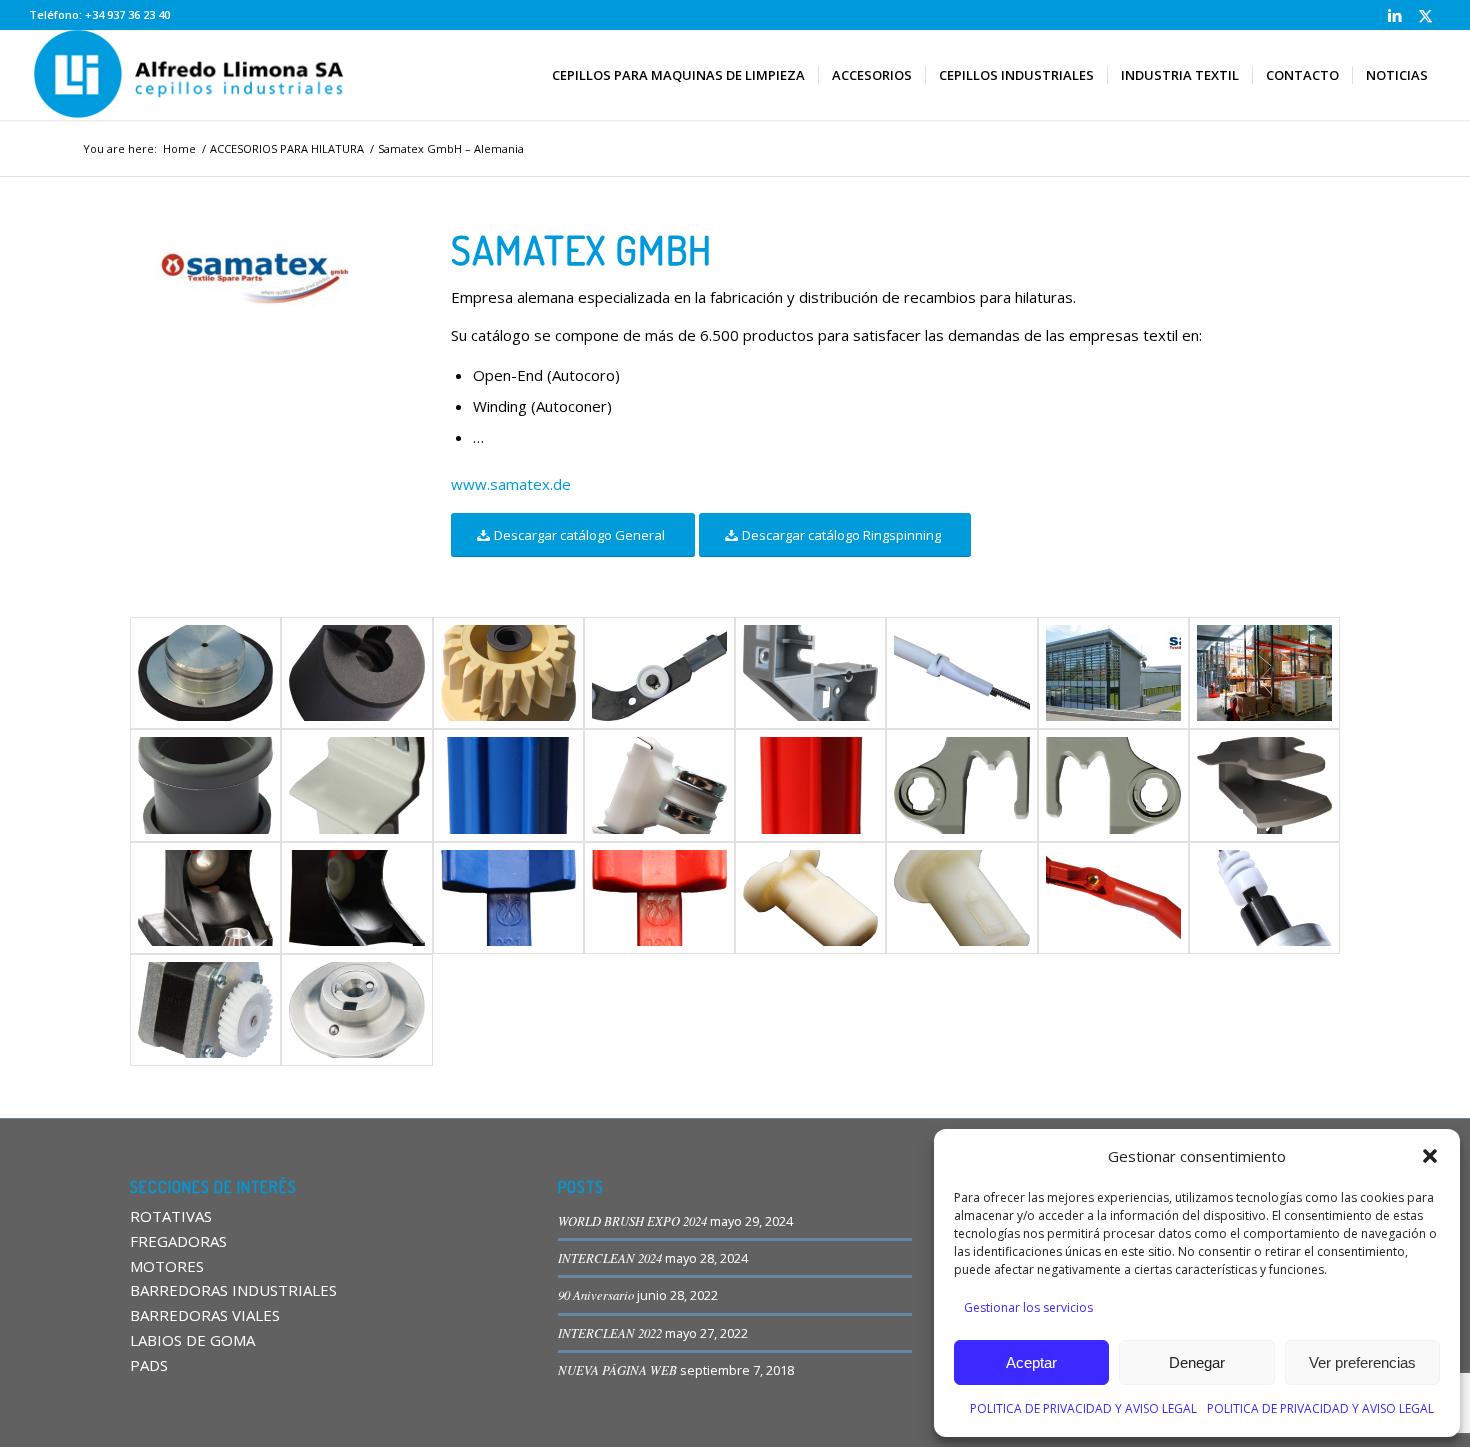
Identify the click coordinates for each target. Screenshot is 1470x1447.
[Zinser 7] (961, 898)
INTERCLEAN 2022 (610, 1332)
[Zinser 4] (508, 898)
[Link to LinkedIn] (1395, 15)
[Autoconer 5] (205, 673)
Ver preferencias (1362, 1362)
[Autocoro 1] (356, 1010)
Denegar (1197, 1362)
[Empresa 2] (1264, 673)
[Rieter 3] (508, 785)
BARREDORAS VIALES (205, 1315)
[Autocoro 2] (356, 673)
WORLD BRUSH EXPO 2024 (632, 1220)
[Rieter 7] (1113, 785)
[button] (1430, 1156)
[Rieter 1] (205, 785)
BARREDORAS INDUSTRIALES (233, 1290)
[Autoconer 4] (205, 1010)
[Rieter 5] (810, 785)
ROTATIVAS (171, 1216)
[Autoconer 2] (1264, 898)
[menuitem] (678, 75)
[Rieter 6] (961, 785)
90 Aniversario (596, 1294)
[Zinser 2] (205, 898)
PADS (149, 1365)
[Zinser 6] (810, 898)
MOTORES (167, 1266)
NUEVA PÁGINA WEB (617, 1369)
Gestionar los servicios (1028, 1307)
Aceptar (1031, 1362)
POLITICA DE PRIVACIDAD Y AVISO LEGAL (1083, 1408)
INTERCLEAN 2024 (610, 1257)
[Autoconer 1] (1113, 898)
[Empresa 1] (1113, 673)
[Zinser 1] (1264, 785)
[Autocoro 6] (961, 673)
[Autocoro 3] (508, 673)
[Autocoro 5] (810, 673)
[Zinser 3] (356, 898)
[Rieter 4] (659, 785)
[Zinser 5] (659, 898)
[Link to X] (1426, 15)
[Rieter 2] (356, 785)
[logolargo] (191, 75)
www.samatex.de (511, 484)
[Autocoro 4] (659, 673)
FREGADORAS (178, 1241)
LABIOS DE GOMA (192, 1340)
